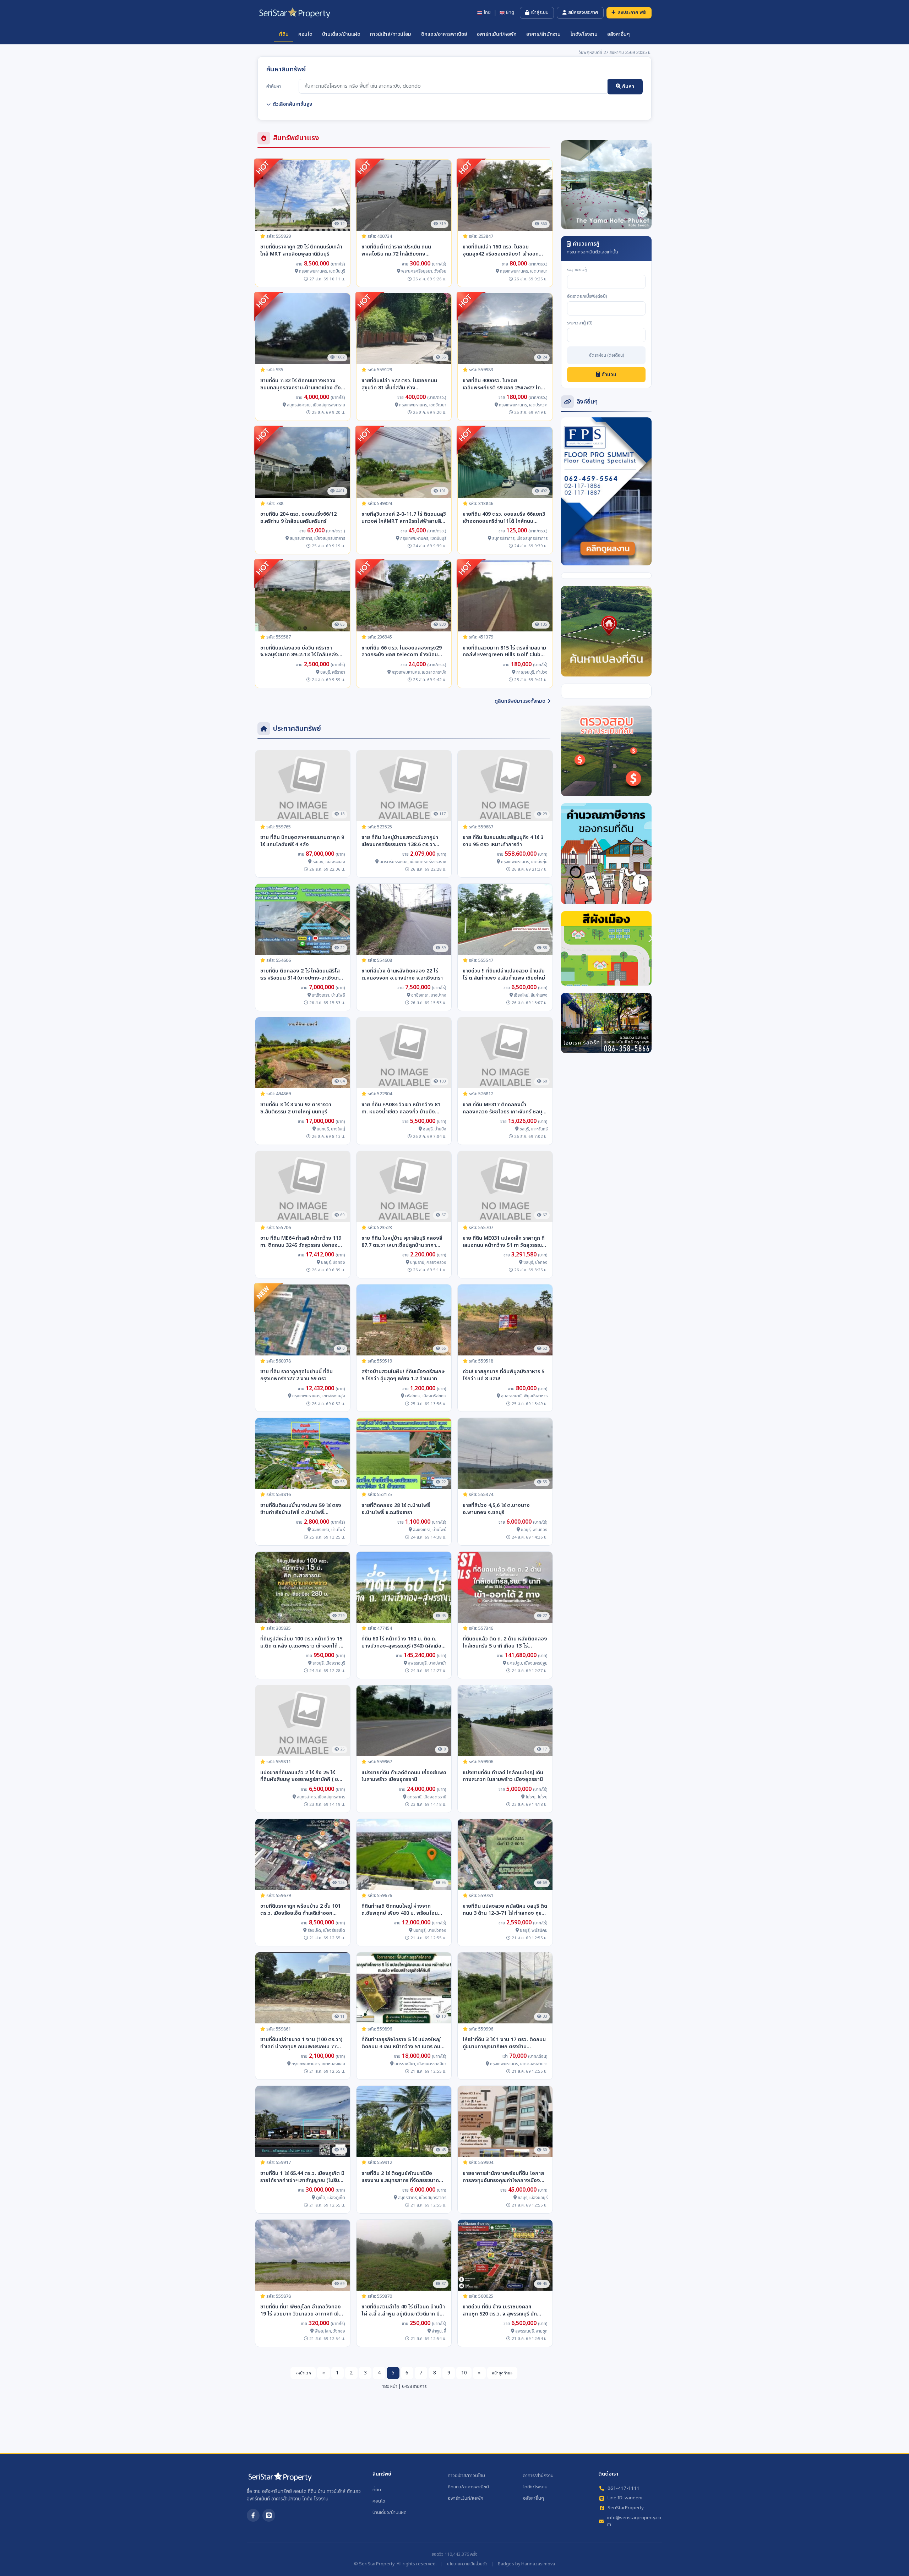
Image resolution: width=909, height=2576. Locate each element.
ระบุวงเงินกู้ (577, 270)
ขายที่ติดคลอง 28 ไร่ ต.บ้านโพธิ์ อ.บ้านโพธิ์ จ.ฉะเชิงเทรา (396, 1509)
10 (464, 2373)
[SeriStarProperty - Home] (280, 2479)
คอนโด (305, 34)
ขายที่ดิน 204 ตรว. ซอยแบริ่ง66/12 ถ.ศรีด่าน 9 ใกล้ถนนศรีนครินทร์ (298, 518)
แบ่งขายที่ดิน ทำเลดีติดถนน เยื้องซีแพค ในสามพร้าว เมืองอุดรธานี (404, 1776)
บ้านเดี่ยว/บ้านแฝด (341, 34)
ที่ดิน (284, 34)
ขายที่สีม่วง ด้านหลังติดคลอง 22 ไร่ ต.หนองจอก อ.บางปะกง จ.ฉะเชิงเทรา (402, 975)
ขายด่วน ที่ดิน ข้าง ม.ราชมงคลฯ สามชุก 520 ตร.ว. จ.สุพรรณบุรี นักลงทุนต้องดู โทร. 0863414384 (500, 2311)
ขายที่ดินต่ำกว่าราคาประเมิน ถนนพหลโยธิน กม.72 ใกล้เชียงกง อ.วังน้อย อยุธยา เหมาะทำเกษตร (396, 251)
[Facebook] (253, 2515)
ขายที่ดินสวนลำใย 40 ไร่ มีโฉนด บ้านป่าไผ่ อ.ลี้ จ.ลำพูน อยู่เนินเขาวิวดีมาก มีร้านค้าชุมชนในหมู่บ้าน (403, 2311)
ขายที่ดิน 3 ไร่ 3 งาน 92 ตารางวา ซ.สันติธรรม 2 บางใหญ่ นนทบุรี (296, 1108)
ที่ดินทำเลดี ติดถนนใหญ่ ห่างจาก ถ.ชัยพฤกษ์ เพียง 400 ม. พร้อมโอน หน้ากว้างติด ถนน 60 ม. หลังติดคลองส (402, 1910)
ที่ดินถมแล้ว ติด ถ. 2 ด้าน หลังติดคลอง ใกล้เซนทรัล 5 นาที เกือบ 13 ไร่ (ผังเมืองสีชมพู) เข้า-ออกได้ (505, 1643)
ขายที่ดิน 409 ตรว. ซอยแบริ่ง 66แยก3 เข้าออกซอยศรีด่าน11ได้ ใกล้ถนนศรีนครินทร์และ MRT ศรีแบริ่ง (504, 518)
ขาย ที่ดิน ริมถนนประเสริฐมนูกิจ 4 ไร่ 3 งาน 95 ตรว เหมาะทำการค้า (503, 841)
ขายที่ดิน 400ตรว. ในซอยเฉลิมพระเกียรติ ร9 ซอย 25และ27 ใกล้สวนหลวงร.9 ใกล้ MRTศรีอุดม (503, 384)
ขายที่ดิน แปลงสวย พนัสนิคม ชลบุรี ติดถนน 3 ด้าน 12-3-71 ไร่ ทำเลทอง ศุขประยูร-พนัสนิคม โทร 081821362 (505, 1910)
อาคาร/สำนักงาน (543, 34)
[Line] (269, 2515)
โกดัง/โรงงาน (584, 34)
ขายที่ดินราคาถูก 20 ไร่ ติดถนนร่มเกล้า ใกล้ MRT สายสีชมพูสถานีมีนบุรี (301, 251)
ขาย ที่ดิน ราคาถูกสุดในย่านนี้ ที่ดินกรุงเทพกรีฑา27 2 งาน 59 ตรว (296, 1375)
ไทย (487, 13)
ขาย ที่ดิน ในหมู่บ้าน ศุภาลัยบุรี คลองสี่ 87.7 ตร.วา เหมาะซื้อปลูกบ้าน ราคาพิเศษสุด (402, 1242)
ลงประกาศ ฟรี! (632, 12)
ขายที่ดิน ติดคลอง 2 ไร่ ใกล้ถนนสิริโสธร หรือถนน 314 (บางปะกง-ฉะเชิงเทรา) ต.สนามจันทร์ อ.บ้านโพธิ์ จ (303, 975)
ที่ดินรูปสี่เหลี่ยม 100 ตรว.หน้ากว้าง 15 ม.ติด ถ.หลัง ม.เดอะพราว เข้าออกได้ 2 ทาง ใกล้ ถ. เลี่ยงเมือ (301, 1643)
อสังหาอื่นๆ (619, 34)
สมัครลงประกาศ (583, 12)
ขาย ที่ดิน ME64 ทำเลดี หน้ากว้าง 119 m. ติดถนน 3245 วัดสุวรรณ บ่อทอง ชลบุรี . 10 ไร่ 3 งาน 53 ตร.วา (301, 1242)
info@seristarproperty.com (634, 2522)
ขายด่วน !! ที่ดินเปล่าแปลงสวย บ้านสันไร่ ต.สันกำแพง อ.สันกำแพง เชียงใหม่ (504, 975)
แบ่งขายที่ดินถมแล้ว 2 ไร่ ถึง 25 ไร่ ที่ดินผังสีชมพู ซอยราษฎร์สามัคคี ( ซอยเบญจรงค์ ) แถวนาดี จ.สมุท (302, 1776)
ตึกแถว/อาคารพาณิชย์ (444, 34)
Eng (510, 13)
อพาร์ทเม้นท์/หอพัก (497, 34)
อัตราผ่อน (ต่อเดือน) (606, 356)
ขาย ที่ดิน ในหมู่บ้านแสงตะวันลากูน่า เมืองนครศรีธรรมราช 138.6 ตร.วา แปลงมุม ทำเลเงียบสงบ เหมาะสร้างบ (401, 841)
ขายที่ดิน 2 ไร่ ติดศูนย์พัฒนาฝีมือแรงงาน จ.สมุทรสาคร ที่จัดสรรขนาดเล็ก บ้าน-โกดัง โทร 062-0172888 (400, 2177)
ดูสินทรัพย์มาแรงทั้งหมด (520, 701)
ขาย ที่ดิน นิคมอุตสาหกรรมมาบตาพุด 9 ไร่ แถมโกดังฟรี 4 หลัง (302, 841)
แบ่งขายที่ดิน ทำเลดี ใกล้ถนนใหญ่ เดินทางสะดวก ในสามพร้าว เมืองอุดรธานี (503, 1776)
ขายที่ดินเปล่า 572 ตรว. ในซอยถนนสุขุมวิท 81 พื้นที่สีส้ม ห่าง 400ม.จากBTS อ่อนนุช (399, 384)
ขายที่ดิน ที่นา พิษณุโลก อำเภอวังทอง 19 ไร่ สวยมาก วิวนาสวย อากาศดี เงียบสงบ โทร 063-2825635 (303, 2311)
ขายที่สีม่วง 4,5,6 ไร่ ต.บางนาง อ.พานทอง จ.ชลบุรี (496, 1509)
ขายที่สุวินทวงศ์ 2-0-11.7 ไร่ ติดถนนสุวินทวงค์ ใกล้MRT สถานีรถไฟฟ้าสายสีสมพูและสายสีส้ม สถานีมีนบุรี (404, 518)
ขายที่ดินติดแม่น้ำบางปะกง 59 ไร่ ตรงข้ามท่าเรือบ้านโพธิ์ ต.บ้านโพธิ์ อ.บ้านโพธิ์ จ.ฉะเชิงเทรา (301, 1509)
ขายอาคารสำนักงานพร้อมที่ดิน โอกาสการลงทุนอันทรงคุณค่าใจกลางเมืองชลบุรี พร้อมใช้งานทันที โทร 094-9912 (504, 2177)
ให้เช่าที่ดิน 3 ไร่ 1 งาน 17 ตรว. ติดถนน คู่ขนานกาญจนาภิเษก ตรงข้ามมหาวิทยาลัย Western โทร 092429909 (504, 2043)
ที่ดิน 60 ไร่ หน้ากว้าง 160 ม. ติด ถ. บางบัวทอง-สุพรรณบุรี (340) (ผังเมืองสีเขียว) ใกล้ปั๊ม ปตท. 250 (403, 1643)
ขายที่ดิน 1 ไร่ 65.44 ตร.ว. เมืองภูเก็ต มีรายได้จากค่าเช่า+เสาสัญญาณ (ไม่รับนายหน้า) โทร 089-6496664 (302, 2177)
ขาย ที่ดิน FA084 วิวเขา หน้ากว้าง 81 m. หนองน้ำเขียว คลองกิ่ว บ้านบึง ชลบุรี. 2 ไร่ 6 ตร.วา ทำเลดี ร (401, 1108)
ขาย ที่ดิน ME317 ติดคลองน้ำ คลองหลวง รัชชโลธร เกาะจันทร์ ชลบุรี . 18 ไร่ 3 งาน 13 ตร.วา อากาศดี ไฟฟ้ (505, 1108)
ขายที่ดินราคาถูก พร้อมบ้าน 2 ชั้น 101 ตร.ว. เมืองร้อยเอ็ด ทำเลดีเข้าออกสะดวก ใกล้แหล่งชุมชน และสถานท (300, 1910)
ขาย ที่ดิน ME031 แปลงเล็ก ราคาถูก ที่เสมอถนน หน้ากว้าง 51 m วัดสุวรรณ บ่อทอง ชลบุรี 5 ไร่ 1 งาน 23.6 (504, 1242)
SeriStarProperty (626, 2508)
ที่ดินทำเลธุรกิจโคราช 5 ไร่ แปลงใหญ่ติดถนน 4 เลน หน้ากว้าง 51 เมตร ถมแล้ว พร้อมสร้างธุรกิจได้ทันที (401, 2043)
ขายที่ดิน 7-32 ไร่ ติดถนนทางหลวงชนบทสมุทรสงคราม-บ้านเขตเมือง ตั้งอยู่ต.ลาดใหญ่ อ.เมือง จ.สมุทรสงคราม (301, 384)
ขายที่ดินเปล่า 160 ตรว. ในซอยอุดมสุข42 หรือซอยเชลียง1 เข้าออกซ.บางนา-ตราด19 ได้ (501, 251)
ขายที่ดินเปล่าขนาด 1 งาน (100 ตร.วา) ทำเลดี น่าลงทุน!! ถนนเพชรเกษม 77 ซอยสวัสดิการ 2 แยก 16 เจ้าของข (301, 2043)
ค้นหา (627, 86)
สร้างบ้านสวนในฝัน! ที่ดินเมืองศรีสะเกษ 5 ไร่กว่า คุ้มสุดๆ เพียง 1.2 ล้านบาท (403, 1375)
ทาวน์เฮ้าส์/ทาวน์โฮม (391, 34)
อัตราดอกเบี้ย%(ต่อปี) (587, 297)
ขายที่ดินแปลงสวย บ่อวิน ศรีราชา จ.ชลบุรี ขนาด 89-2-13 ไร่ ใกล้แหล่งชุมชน (299, 652)
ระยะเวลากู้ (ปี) (580, 323)
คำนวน (608, 375)
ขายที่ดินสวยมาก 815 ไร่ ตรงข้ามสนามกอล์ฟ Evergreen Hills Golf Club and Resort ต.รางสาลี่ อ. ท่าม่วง (504, 652)
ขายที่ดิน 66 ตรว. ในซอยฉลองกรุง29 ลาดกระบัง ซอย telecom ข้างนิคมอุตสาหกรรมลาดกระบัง (402, 652)
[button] (568, 185)
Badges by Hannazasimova (526, 2564)
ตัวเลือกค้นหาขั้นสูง (292, 104)
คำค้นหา (274, 86)
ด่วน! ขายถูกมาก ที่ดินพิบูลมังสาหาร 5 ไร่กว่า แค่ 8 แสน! (504, 1375)
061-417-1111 (624, 2489)
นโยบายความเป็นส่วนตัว (467, 2564)
